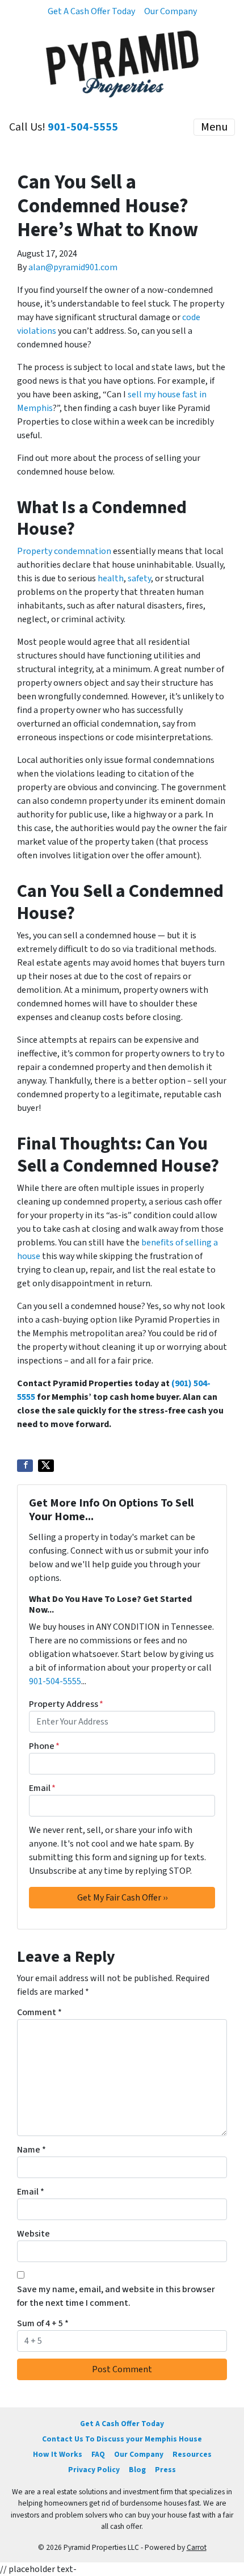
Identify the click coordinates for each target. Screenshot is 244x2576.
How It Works (58, 2454)
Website (33, 2234)
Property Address (66, 1704)
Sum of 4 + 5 (43, 2323)
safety (139, 578)
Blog (137, 2470)
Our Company (171, 11)
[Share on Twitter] (46, 1466)
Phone (44, 1746)
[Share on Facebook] (25, 1466)
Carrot (197, 2547)
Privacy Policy (94, 2470)
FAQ (98, 2454)
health (111, 578)
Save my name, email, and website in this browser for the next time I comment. (116, 2296)
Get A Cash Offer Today (91, 11)
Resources (192, 2454)
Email (42, 1788)
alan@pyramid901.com (73, 267)
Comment (39, 2012)
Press (165, 2470)
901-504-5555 (83, 127)
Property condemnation (64, 551)
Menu (214, 127)
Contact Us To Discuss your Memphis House (122, 2439)
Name (31, 2150)
